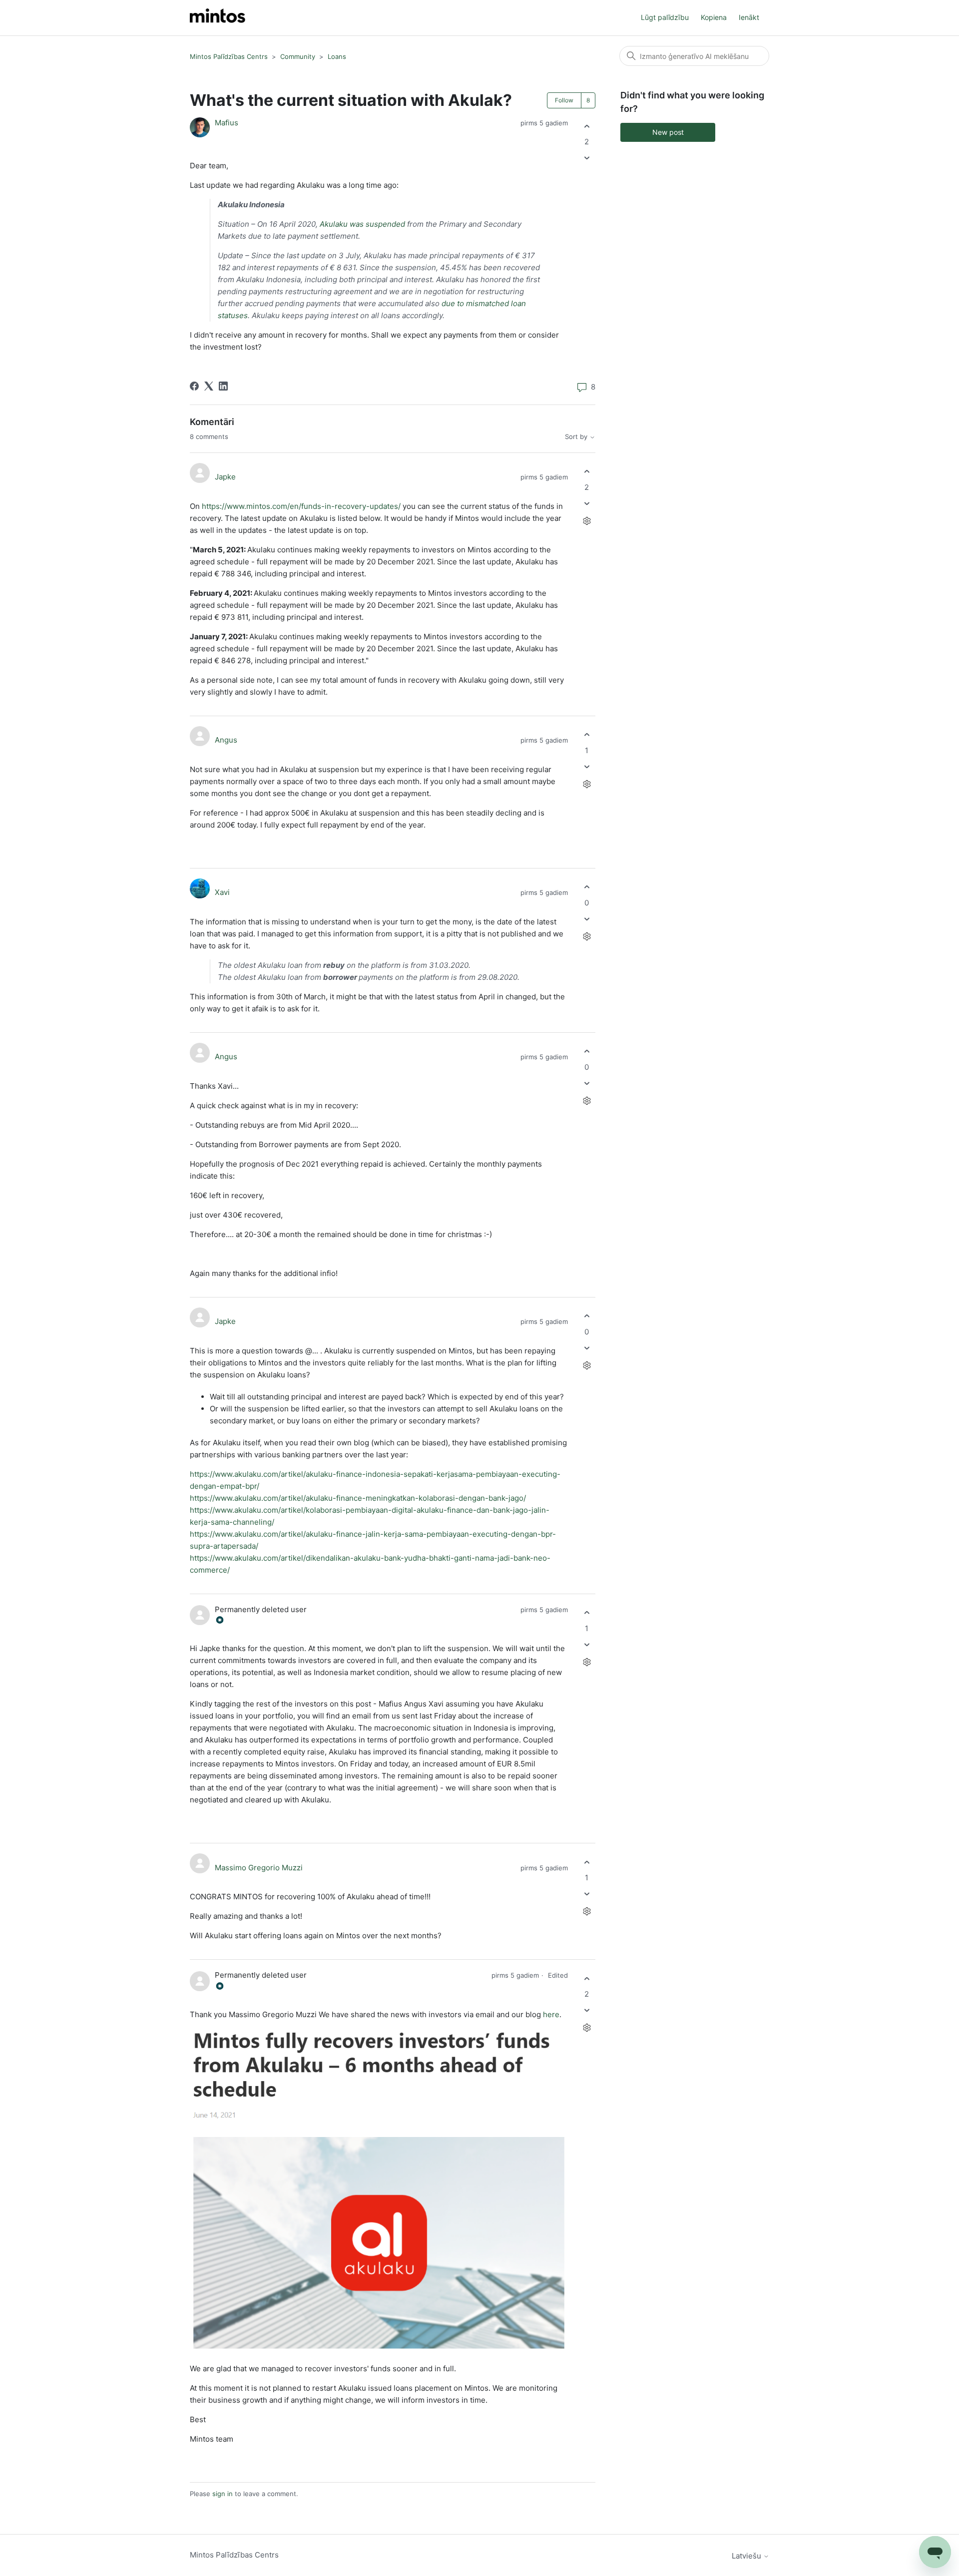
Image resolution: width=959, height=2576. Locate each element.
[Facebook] (194, 386)
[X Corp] (209, 386)
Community (298, 56)
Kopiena (714, 17)
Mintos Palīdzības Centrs (229, 56)
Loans (337, 56)
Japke (225, 477)
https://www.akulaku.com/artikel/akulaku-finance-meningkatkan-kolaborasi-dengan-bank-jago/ (358, 1498)
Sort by (577, 437)
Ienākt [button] (749, 17)
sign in (223, 2494)
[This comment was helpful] (587, 472)
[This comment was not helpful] (587, 503)
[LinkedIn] (223, 386)
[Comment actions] (587, 521)
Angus (226, 740)
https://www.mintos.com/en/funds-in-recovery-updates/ (301, 506)
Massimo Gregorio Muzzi (259, 1868)
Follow (564, 100)
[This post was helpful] (587, 126)
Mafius (227, 123)
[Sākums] (218, 18)
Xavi (222, 892)
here (551, 2014)
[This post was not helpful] (587, 158)
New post (668, 132)
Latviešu (747, 2556)
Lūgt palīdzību (665, 17)
